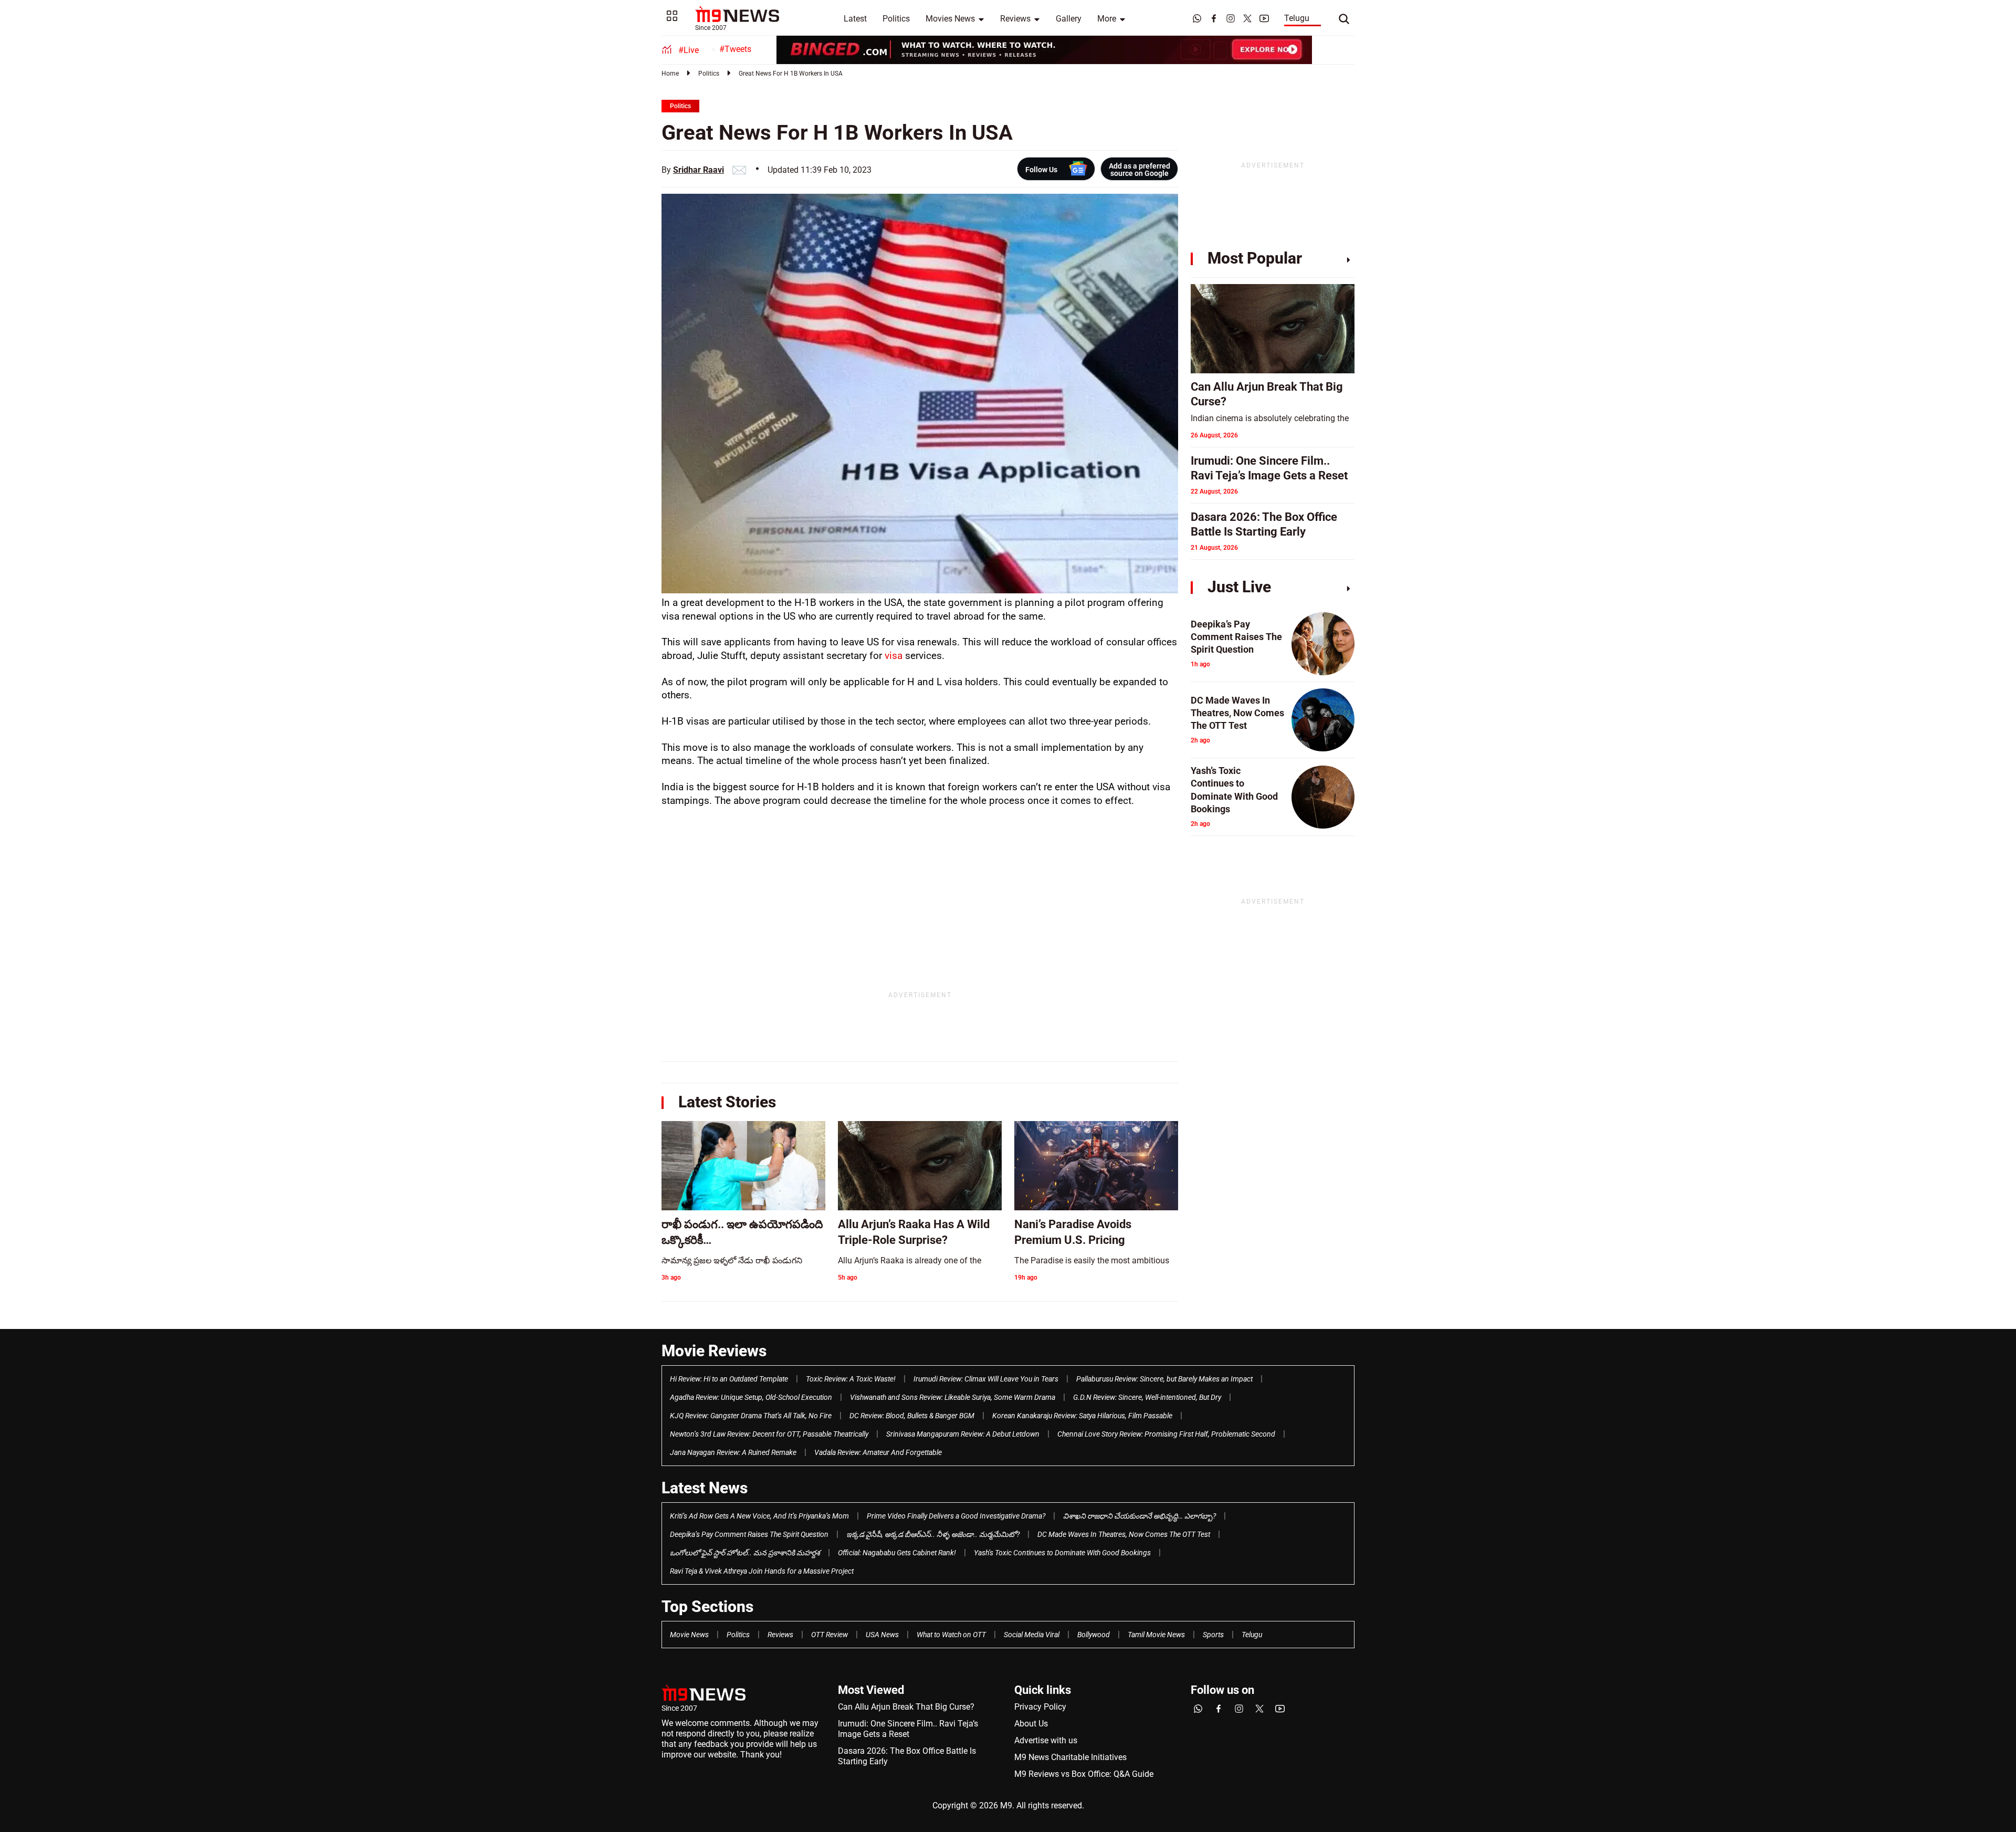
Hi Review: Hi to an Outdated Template (729, 1379)
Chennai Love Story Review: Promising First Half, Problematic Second (1166, 1434)
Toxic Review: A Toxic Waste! (851, 1379)
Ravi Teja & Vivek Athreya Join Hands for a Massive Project (762, 1571)
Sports (1213, 1635)
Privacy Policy (1040, 1707)
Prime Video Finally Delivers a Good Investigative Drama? (956, 1516)
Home (670, 74)
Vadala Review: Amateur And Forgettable (878, 1452)
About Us (1031, 1724)
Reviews (1015, 19)
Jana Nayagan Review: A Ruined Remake (733, 1452)
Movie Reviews (714, 1351)
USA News (882, 1635)
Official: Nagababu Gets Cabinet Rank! (897, 1553)
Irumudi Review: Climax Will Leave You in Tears (986, 1379)
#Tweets (735, 49)
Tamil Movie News (1156, 1635)
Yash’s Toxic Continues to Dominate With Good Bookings (1062, 1553)
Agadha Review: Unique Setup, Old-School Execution (751, 1397)
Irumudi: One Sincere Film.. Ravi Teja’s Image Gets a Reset (908, 1729)
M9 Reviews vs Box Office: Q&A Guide (1084, 1774)
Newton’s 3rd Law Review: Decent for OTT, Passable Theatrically (769, 1434)
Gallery (1069, 19)
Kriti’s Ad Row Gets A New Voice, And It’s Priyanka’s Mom (759, 1516)
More (1107, 19)
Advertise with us (1046, 1740)
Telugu (1297, 18)
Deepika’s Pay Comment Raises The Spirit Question (749, 1534)
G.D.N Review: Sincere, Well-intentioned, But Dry (1147, 1397)
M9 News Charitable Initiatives (1070, 1757)
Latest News (705, 1488)
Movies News (950, 19)
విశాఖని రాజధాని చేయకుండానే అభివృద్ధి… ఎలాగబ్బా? (1140, 1516)
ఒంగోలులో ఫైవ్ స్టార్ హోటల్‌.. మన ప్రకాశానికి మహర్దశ (745, 1553)
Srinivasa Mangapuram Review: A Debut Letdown (963, 1434)
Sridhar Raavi (699, 170)
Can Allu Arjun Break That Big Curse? (906, 1707)
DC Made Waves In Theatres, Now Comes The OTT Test (1124, 1534)
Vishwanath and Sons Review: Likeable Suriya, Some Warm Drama (953, 1397)
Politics (896, 19)
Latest (855, 19)
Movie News (689, 1635)
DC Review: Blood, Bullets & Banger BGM (912, 1416)
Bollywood (1094, 1635)
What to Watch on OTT (951, 1635)
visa (895, 656)
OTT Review (829, 1635)
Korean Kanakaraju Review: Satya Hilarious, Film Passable (1082, 1416)
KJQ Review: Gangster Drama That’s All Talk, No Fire (751, 1416)
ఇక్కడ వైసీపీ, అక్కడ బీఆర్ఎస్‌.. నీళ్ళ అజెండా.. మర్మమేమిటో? (933, 1534)
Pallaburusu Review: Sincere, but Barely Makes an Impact (1164, 1379)
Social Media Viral (1032, 1635)
